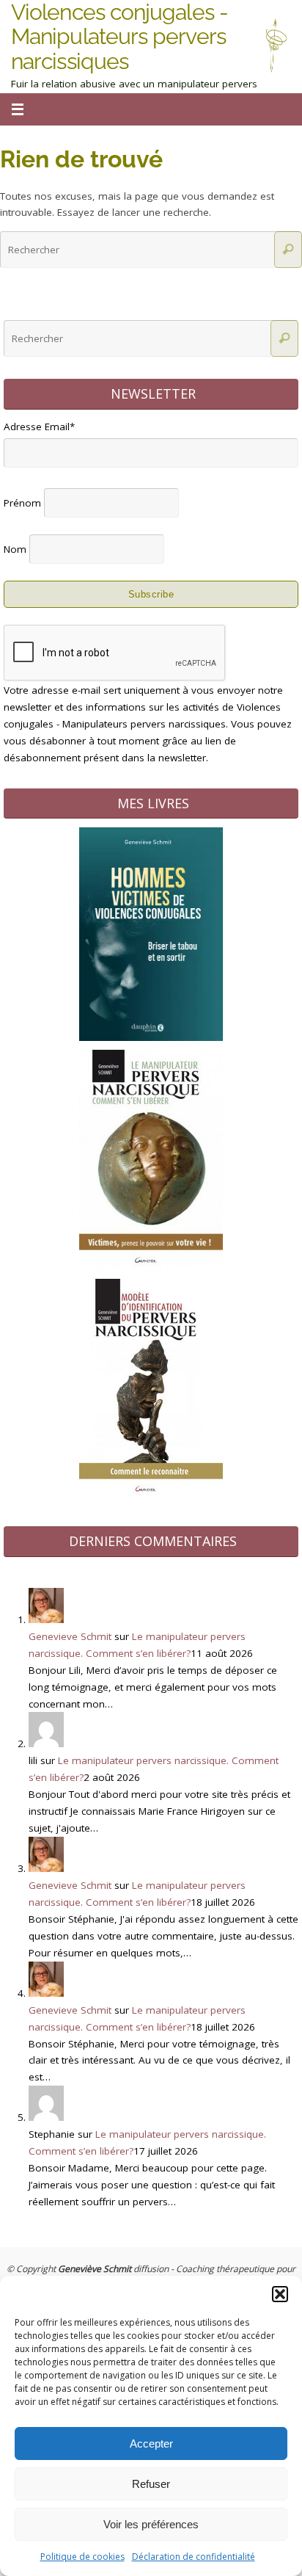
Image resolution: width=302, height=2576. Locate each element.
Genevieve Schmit (70, 1636)
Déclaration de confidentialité (194, 2557)
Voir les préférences (151, 2524)
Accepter (151, 2443)
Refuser (151, 2484)
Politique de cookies (82, 2557)
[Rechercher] (288, 250)
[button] (280, 2294)
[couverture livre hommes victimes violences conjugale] (151, 1037)
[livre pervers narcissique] (151, 1266)
